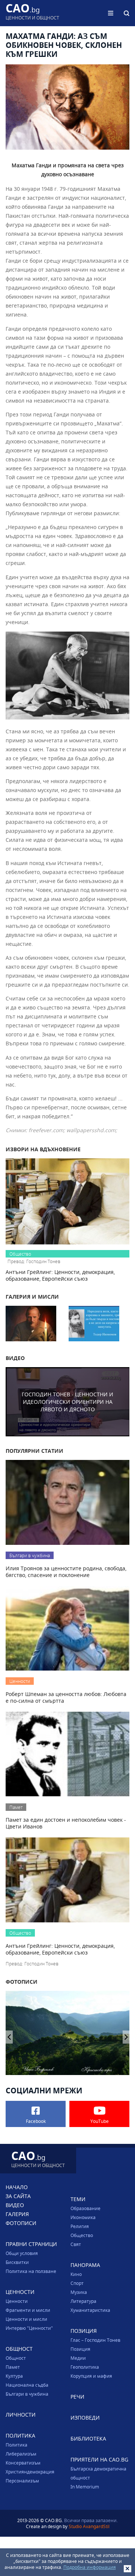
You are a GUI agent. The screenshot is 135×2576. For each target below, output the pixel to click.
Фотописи (21, 2223)
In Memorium (85, 2487)
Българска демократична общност (98, 2473)
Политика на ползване (31, 2271)
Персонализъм (22, 2481)
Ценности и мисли (26, 2319)
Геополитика (85, 2367)
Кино (76, 2274)
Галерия (17, 2214)
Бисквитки (17, 2262)
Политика (16, 2445)
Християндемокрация (30, 2472)
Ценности (17, 2301)
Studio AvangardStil (89, 2526)
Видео (15, 2205)
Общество (82, 2235)
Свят (76, 2244)
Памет (13, 2367)
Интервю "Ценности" (29, 2328)
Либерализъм (21, 2454)
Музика (79, 2292)
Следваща (9, 2037)
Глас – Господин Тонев (95, 2340)
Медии (78, 2358)
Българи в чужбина (27, 2394)
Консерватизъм (23, 2463)
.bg (32, 13)
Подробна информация (90, 2567)
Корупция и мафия (91, 2376)
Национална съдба (27, 2385)
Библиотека (88, 2439)
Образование (85, 2208)
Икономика (83, 2217)
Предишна (126, 2037)
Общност (16, 2358)
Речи (77, 2397)
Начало (17, 2187)
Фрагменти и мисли (28, 2310)
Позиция (80, 2349)
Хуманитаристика (90, 2310)
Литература (83, 2301)
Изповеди (85, 2418)
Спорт (77, 2283)
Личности (21, 2415)
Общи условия (22, 2253)
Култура (14, 2376)
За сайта (18, 2196)
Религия (80, 2226)
